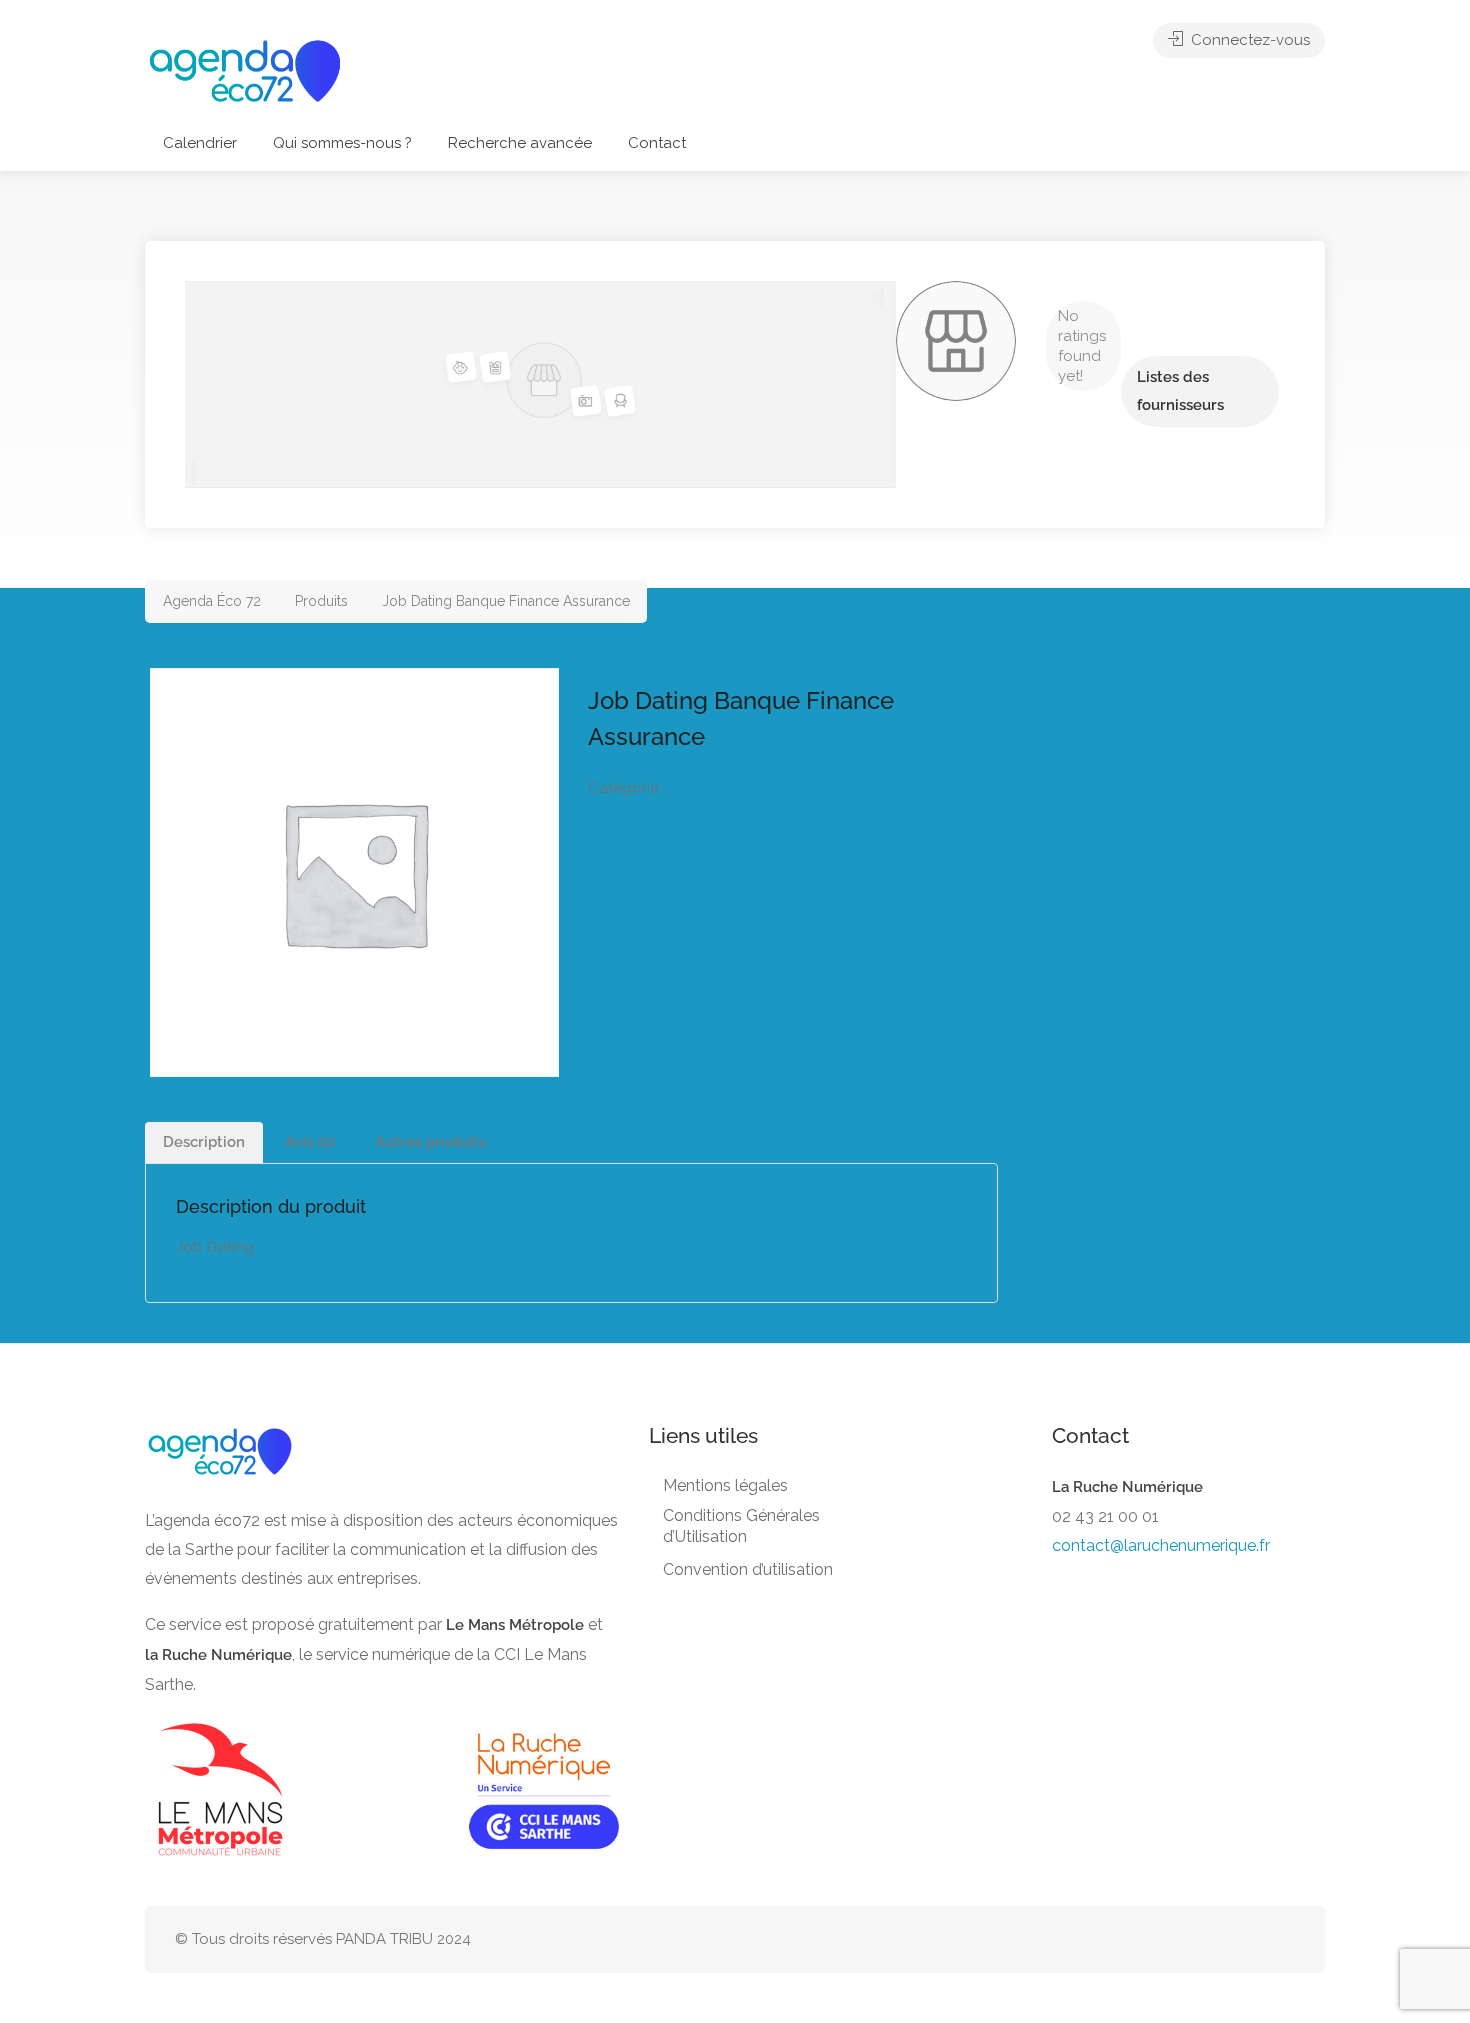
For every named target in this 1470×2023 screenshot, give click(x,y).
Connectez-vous (1248, 40)
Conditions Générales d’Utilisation (741, 1526)
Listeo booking (723, 788)
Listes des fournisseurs (1180, 391)
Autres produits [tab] (430, 1142)
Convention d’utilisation (748, 1569)
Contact (657, 143)
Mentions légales (725, 1485)
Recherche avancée (520, 143)
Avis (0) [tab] (310, 1142)
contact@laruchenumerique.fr (1161, 1545)
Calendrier (200, 143)
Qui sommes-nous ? (342, 143)
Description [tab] (204, 1142)
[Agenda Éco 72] (245, 69)
